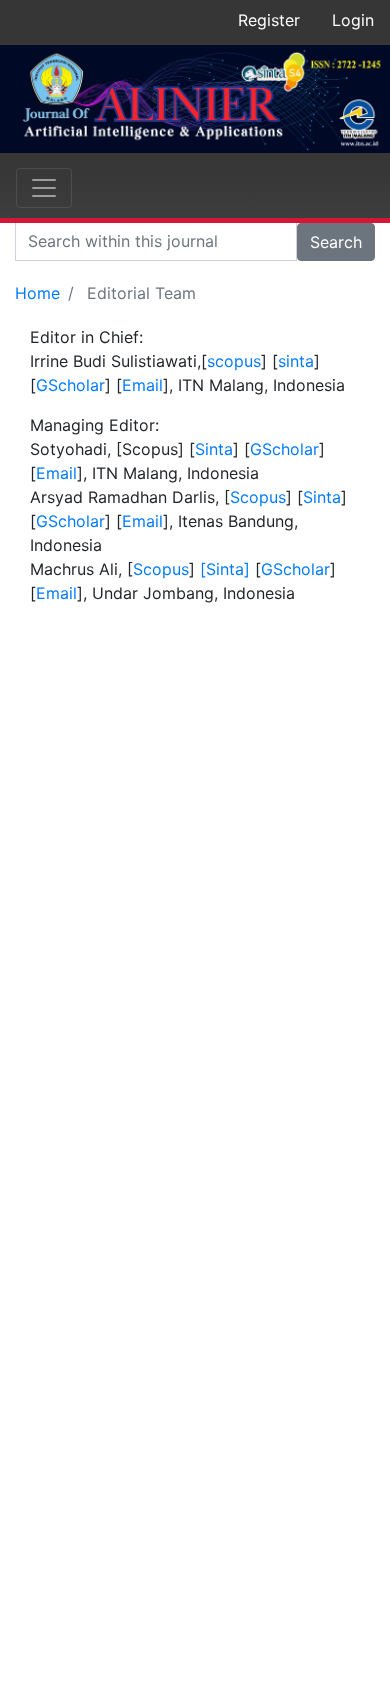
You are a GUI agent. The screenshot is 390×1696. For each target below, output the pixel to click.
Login (353, 20)
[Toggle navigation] (44, 188)
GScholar (70, 385)
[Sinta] (222, 569)
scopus (234, 361)
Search (336, 242)
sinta (296, 361)
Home (37, 293)
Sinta (214, 449)
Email (142, 385)
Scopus (258, 497)
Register (269, 20)
